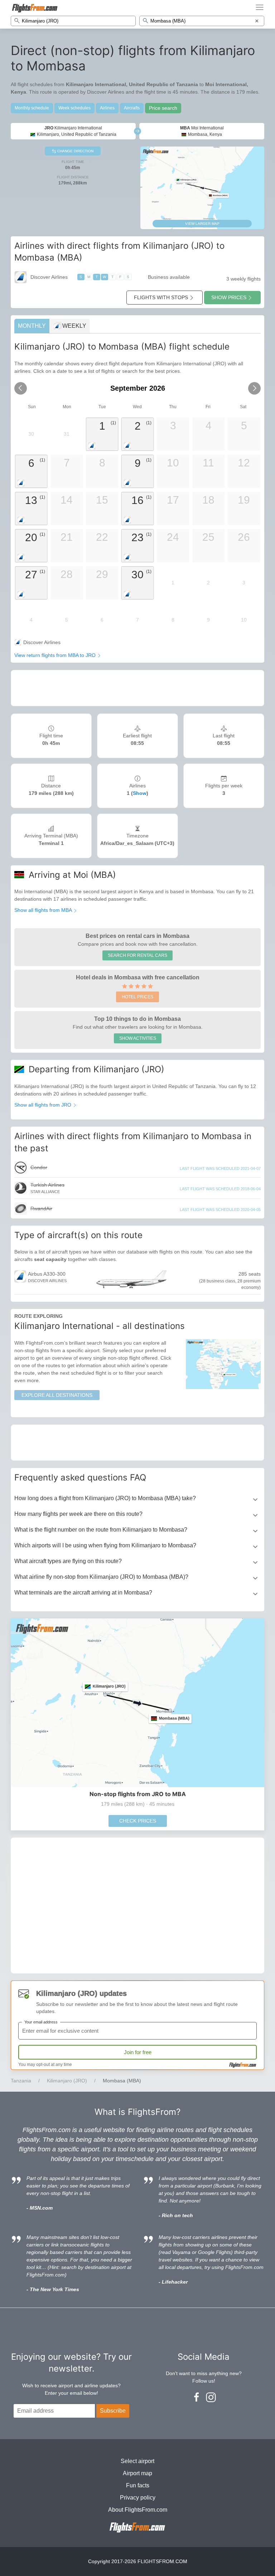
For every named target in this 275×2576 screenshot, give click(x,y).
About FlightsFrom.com (138, 2510)
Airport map (137, 2473)
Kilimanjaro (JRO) (67, 2081)
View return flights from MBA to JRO (56, 655)
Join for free (138, 2052)
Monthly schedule (32, 108)
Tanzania (21, 2081)
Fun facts (138, 2485)
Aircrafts (132, 108)
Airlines (107, 108)
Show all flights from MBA (44, 910)
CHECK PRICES (138, 1821)
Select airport (137, 2461)
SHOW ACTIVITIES (138, 1038)
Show (140, 793)
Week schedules (74, 108)
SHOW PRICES (229, 297)
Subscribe (113, 2411)
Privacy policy (138, 2498)
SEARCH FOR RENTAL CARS (137, 955)
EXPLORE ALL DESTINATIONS (57, 1395)
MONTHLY (32, 326)
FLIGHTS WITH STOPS (161, 297)
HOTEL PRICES (137, 997)
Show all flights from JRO (44, 1105)
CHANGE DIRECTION (75, 151)
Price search (163, 108)
